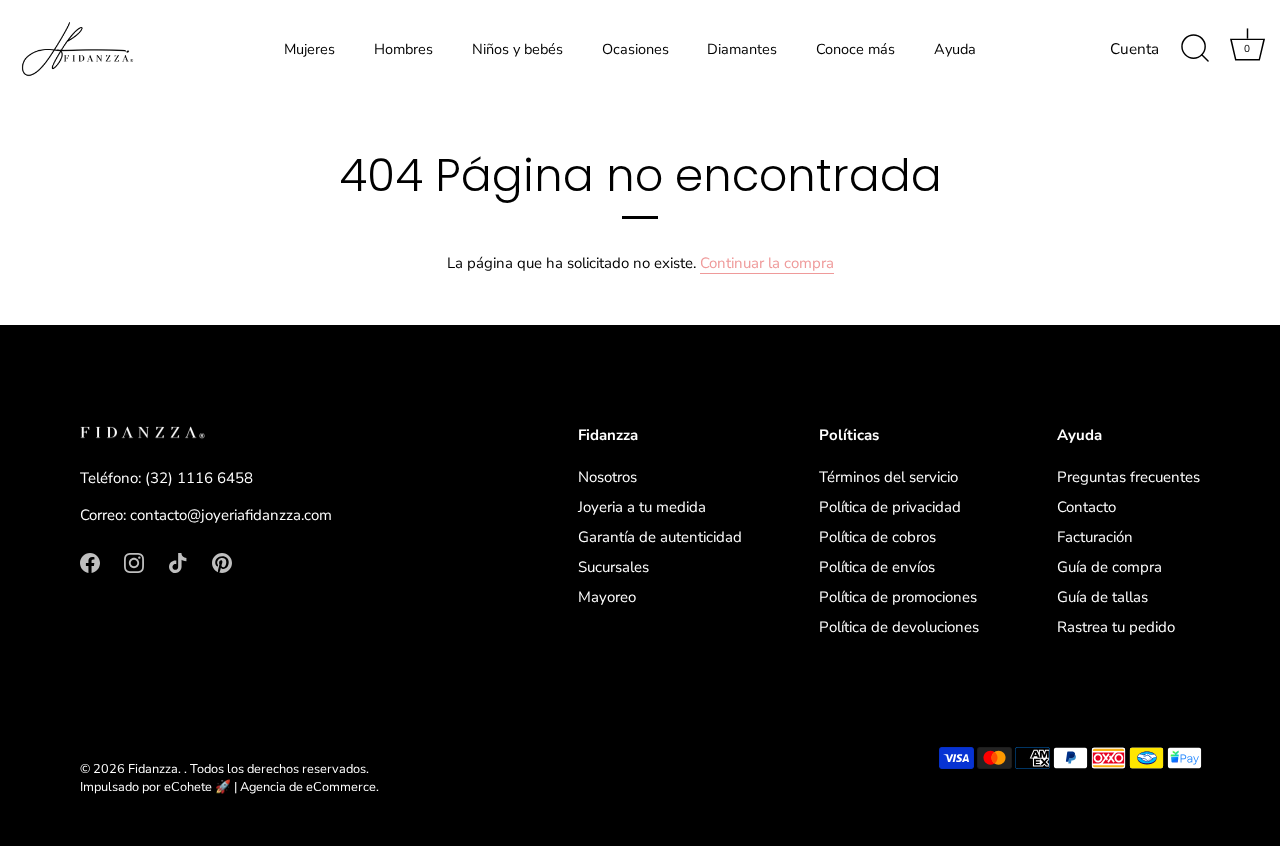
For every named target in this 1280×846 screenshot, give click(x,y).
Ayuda (955, 49)
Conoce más (855, 49)
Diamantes (742, 49)
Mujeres (309, 49)
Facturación (1095, 537)
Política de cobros (877, 537)
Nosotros (607, 477)
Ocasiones (635, 49)
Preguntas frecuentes (1128, 477)
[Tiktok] (178, 562)
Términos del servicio (888, 477)
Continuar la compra (767, 263)
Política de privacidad (890, 507)
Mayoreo (607, 597)
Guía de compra (1109, 567)
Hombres (403, 49)
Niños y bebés (517, 49)
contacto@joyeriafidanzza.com (231, 515)
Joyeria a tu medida (642, 507)
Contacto (1086, 507)
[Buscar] (1195, 49)
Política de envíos (877, 567)
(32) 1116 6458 (199, 478)
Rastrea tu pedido (1116, 627)
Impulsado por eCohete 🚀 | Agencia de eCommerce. (229, 787)
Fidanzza (153, 769)
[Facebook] (90, 562)
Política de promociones (898, 597)
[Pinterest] (222, 562)
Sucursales (613, 567)
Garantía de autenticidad (660, 537)
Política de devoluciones (899, 627)
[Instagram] (134, 562)
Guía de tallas (1102, 597)
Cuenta (1134, 49)
